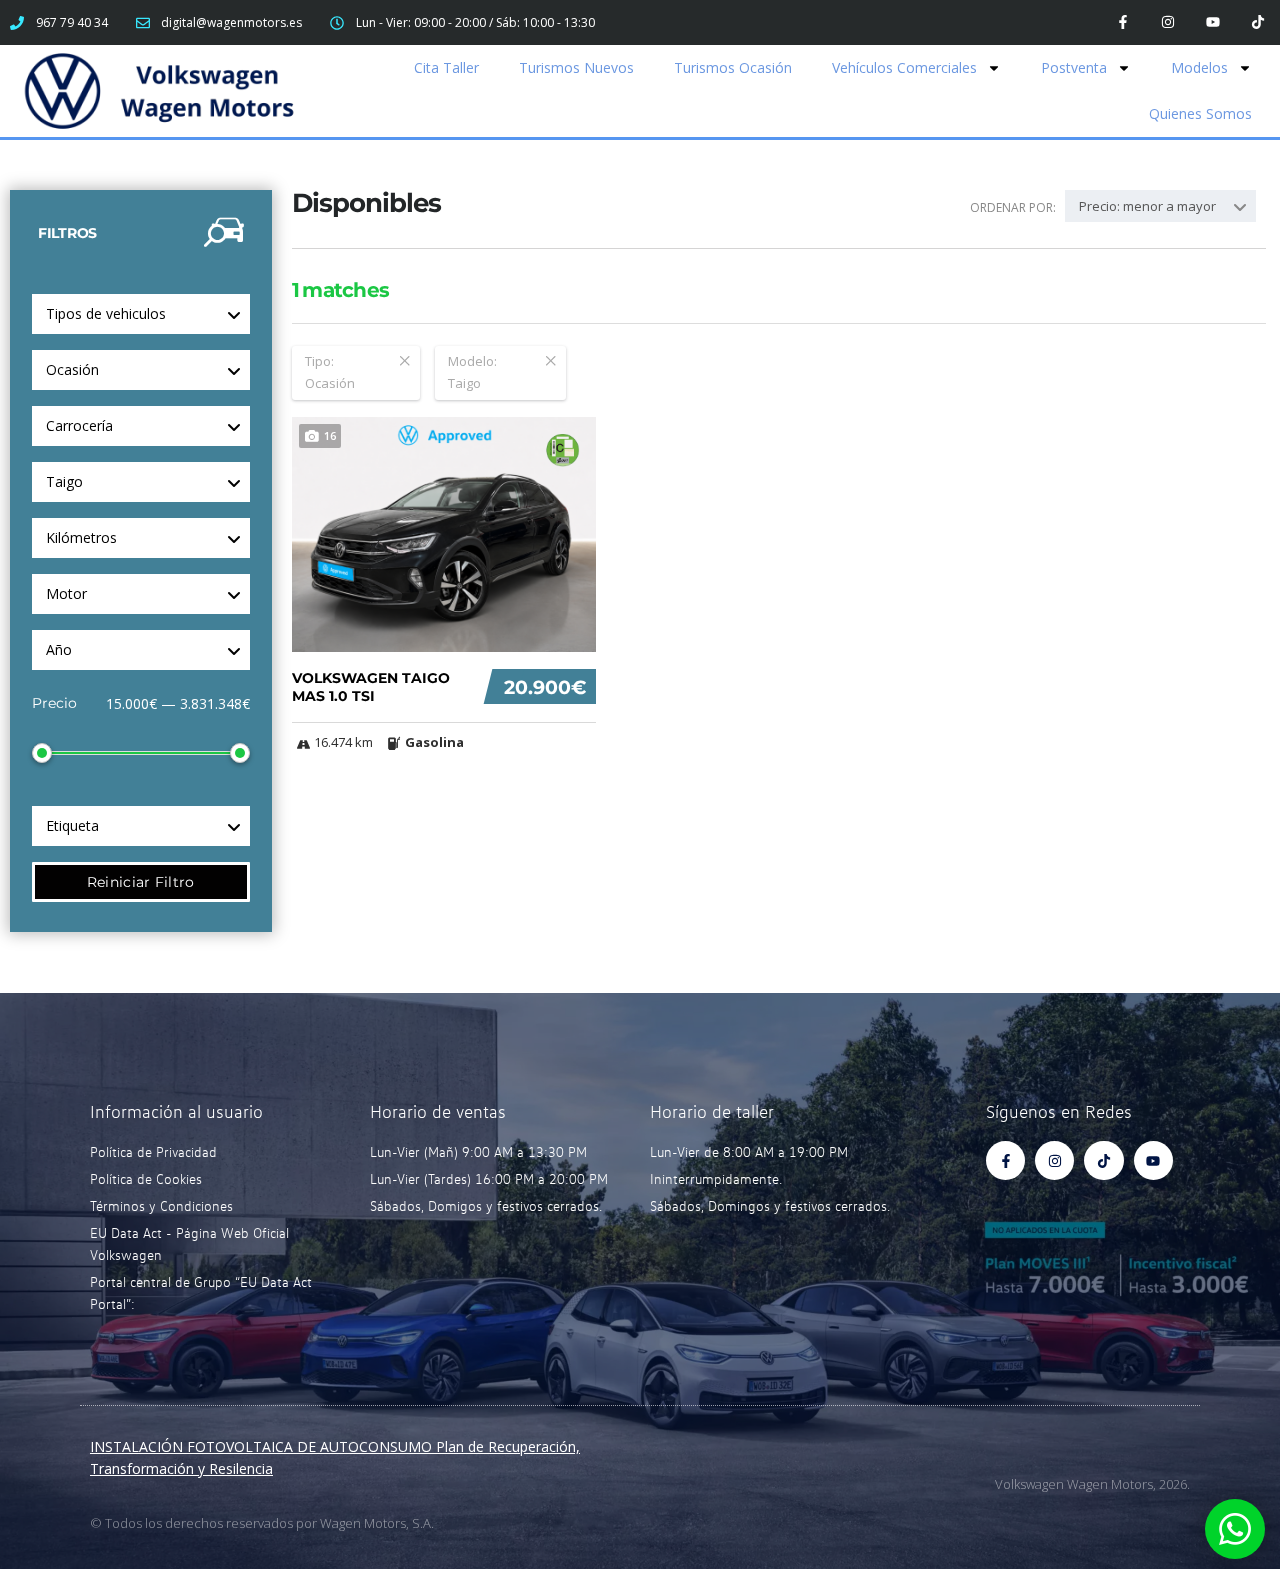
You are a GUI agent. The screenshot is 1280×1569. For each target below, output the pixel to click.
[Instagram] (1168, 22)
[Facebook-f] (1123, 22)
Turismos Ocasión (733, 67)
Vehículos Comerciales (904, 67)
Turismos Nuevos (576, 67)
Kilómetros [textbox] (81, 537)
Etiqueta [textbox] (72, 825)
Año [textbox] (59, 649)
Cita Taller (446, 67)
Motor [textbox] (66, 593)
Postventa (1074, 67)
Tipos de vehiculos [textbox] (106, 313)
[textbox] (141, 370)
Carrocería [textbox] (79, 425)
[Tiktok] (1257, 22)
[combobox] (141, 314)
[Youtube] (1212, 22)
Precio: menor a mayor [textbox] (1147, 206)
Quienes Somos (1200, 113)
